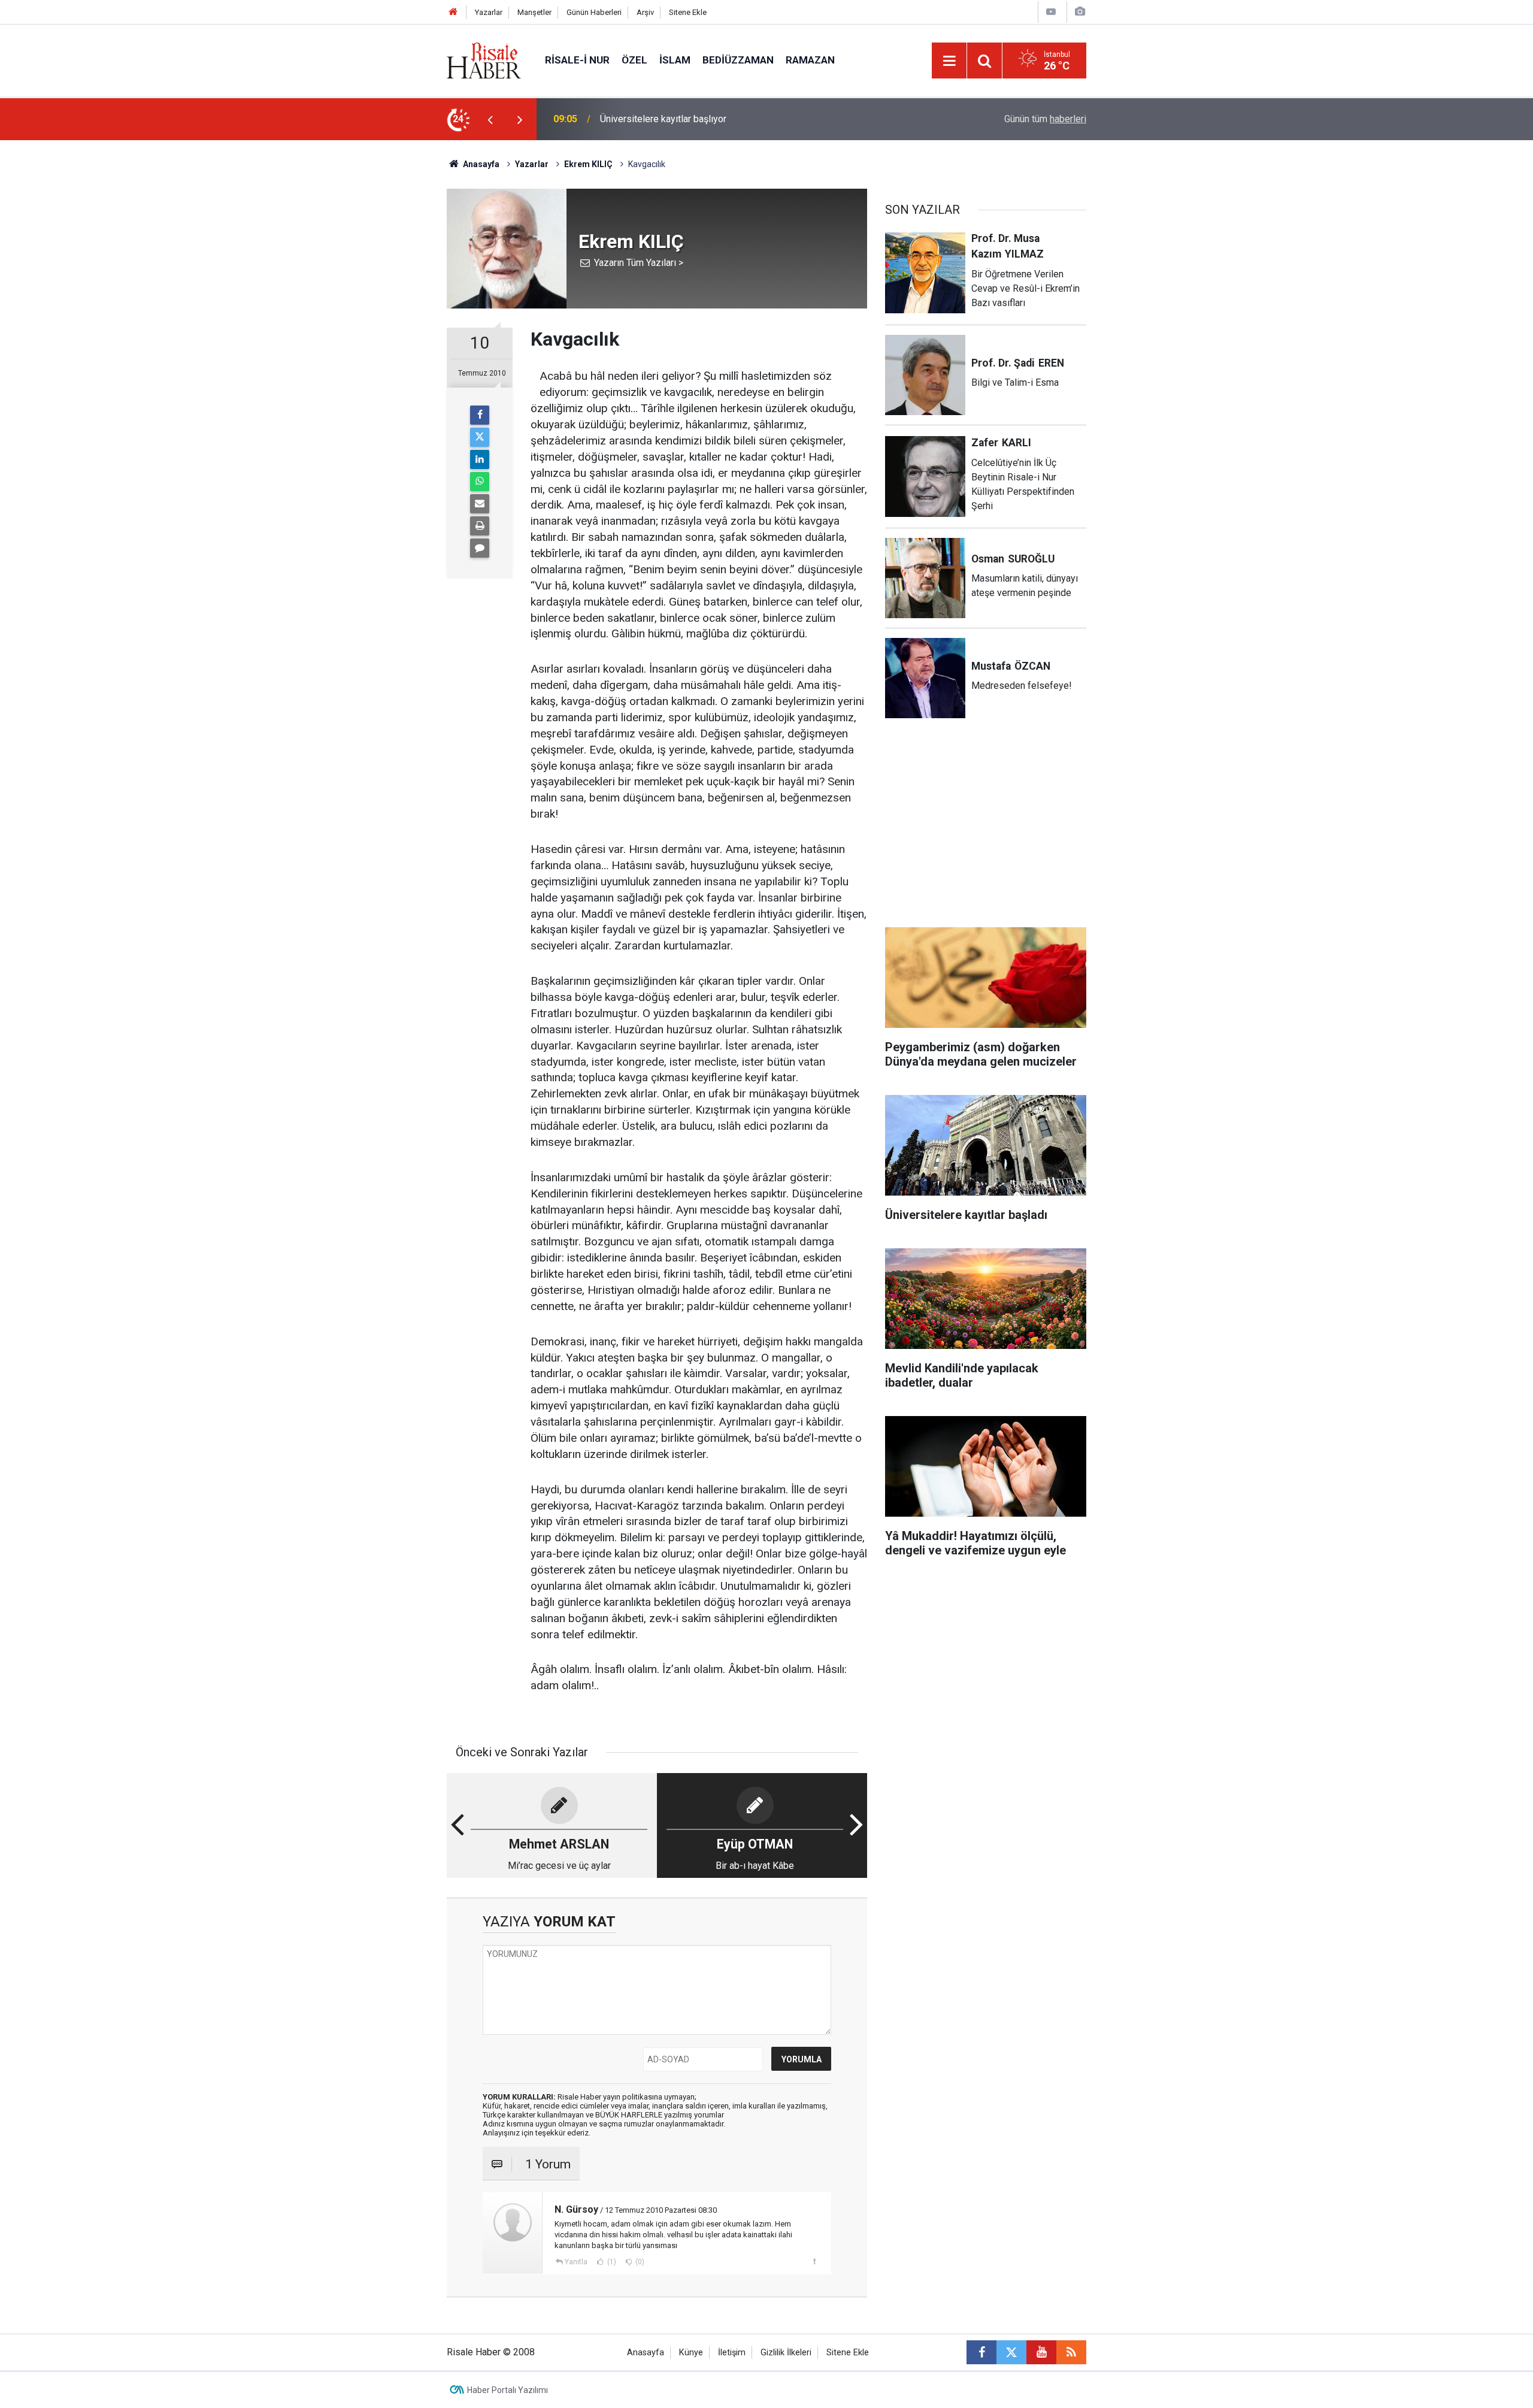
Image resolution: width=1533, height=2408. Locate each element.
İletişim (732, 2353)
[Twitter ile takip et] (1011, 2352)
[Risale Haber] (484, 60)
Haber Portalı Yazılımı (508, 2390)
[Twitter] (480, 437)
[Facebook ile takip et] (981, 2352)
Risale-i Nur (577, 60)
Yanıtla (576, 2262)
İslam (675, 60)
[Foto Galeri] (1080, 12)
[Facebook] (480, 415)
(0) (639, 2262)
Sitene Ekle (688, 12)
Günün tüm (1045, 119)
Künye (691, 2353)
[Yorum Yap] (480, 548)
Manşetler (534, 12)
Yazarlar (489, 12)
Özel (634, 60)
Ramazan (810, 60)
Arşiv (645, 12)
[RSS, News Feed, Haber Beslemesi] (1071, 2352)
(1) (611, 2262)
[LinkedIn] (480, 459)
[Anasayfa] (453, 12)
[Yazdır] (480, 526)
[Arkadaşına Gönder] (480, 504)
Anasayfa (646, 2353)
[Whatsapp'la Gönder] (480, 482)
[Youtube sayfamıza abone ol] (1041, 2352)
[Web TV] (1051, 12)
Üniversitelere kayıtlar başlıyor (663, 119)
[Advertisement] (390, 350)
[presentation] (490, 119)
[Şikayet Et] (814, 2261)
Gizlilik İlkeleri (786, 2353)
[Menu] (949, 61)
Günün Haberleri (594, 12)
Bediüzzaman (738, 60)
